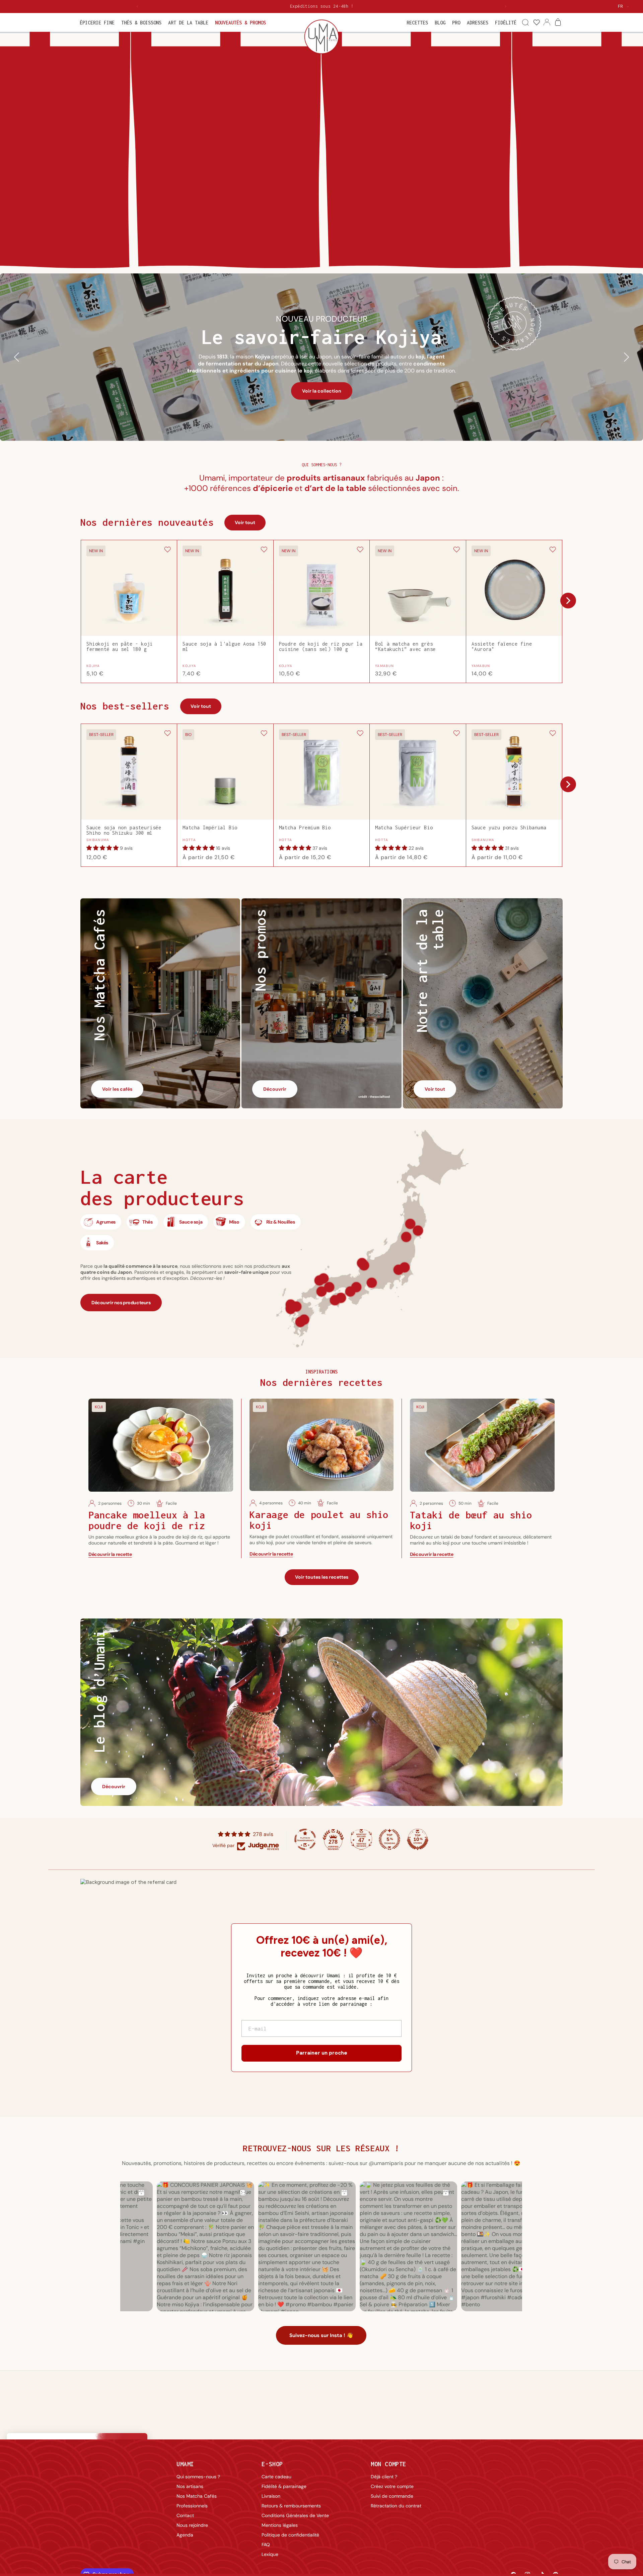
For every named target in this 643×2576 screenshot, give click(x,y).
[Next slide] (568, 601)
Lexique (270, 2554)
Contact (185, 2515)
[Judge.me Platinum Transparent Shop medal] (305, 1839)
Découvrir (275, 1089)
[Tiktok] (552, 2517)
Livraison (271, 2496)
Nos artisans (190, 2486)
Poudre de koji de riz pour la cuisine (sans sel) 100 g (321, 647)
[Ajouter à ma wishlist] (167, 550)
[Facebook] (503, 2517)
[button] (97, 23)
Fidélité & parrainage (284, 2486)
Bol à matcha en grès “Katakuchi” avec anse (405, 647)
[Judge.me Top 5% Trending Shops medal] (389, 1839)
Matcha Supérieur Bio (404, 828)
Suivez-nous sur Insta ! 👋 (321, 2335)
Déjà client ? (384, 2477)
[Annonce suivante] (506, 6)
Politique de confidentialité (290, 2535)
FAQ (266, 2545)
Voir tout (245, 522)
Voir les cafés (117, 1089)
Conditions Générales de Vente (295, 2515)
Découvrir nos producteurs (121, 1303)
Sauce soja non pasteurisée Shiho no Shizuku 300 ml (124, 830)
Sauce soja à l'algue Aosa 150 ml (224, 647)
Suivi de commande (392, 2496)
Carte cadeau (276, 2477)
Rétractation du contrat (396, 2506)
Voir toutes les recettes (322, 1577)
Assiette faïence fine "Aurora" (502, 647)
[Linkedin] (535, 2517)
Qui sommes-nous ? (198, 2477)
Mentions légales (280, 2525)
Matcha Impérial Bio (210, 828)
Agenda (185, 2535)
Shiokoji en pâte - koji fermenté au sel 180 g (120, 647)
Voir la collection (322, 391)
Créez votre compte (392, 2486)
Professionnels (192, 2506)
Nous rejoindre (192, 2525)
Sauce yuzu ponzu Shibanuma (509, 828)
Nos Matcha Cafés (197, 2496)
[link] (536, 23)
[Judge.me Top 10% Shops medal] (418, 1839)
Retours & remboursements (291, 2506)
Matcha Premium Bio (305, 828)
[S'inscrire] (551, 2497)
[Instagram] (519, 2517)
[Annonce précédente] (137, 6)
